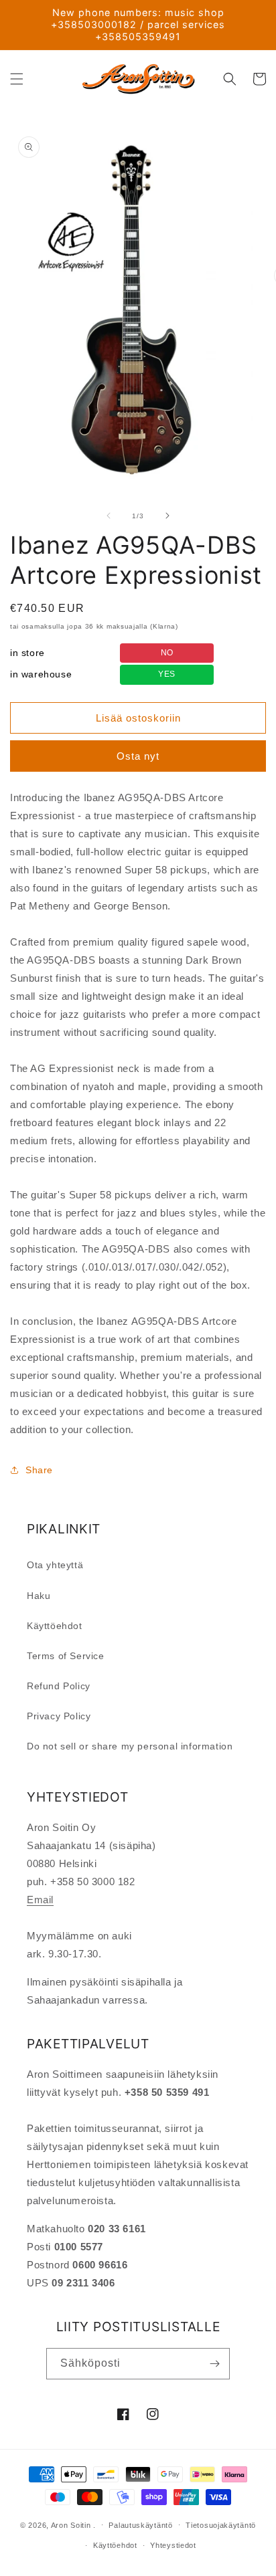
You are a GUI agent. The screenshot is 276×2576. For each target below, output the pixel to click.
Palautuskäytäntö (140, 2525)
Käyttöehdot (55, 1626)
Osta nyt (138, 756)
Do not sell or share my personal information (130, 1746)
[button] (17, 79)
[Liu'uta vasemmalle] (109, 516)
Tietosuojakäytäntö (221, 2525)
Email (40, 1900)
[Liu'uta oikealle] (167, 516)
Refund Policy (59, 1686)
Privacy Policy (59, 1716)
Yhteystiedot (173, 2545)
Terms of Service (66, 1656)
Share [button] (39, 1470)
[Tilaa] (214, 2364)
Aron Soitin (71, 2525)
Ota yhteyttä (55, 1565)
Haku (39, 1596)
